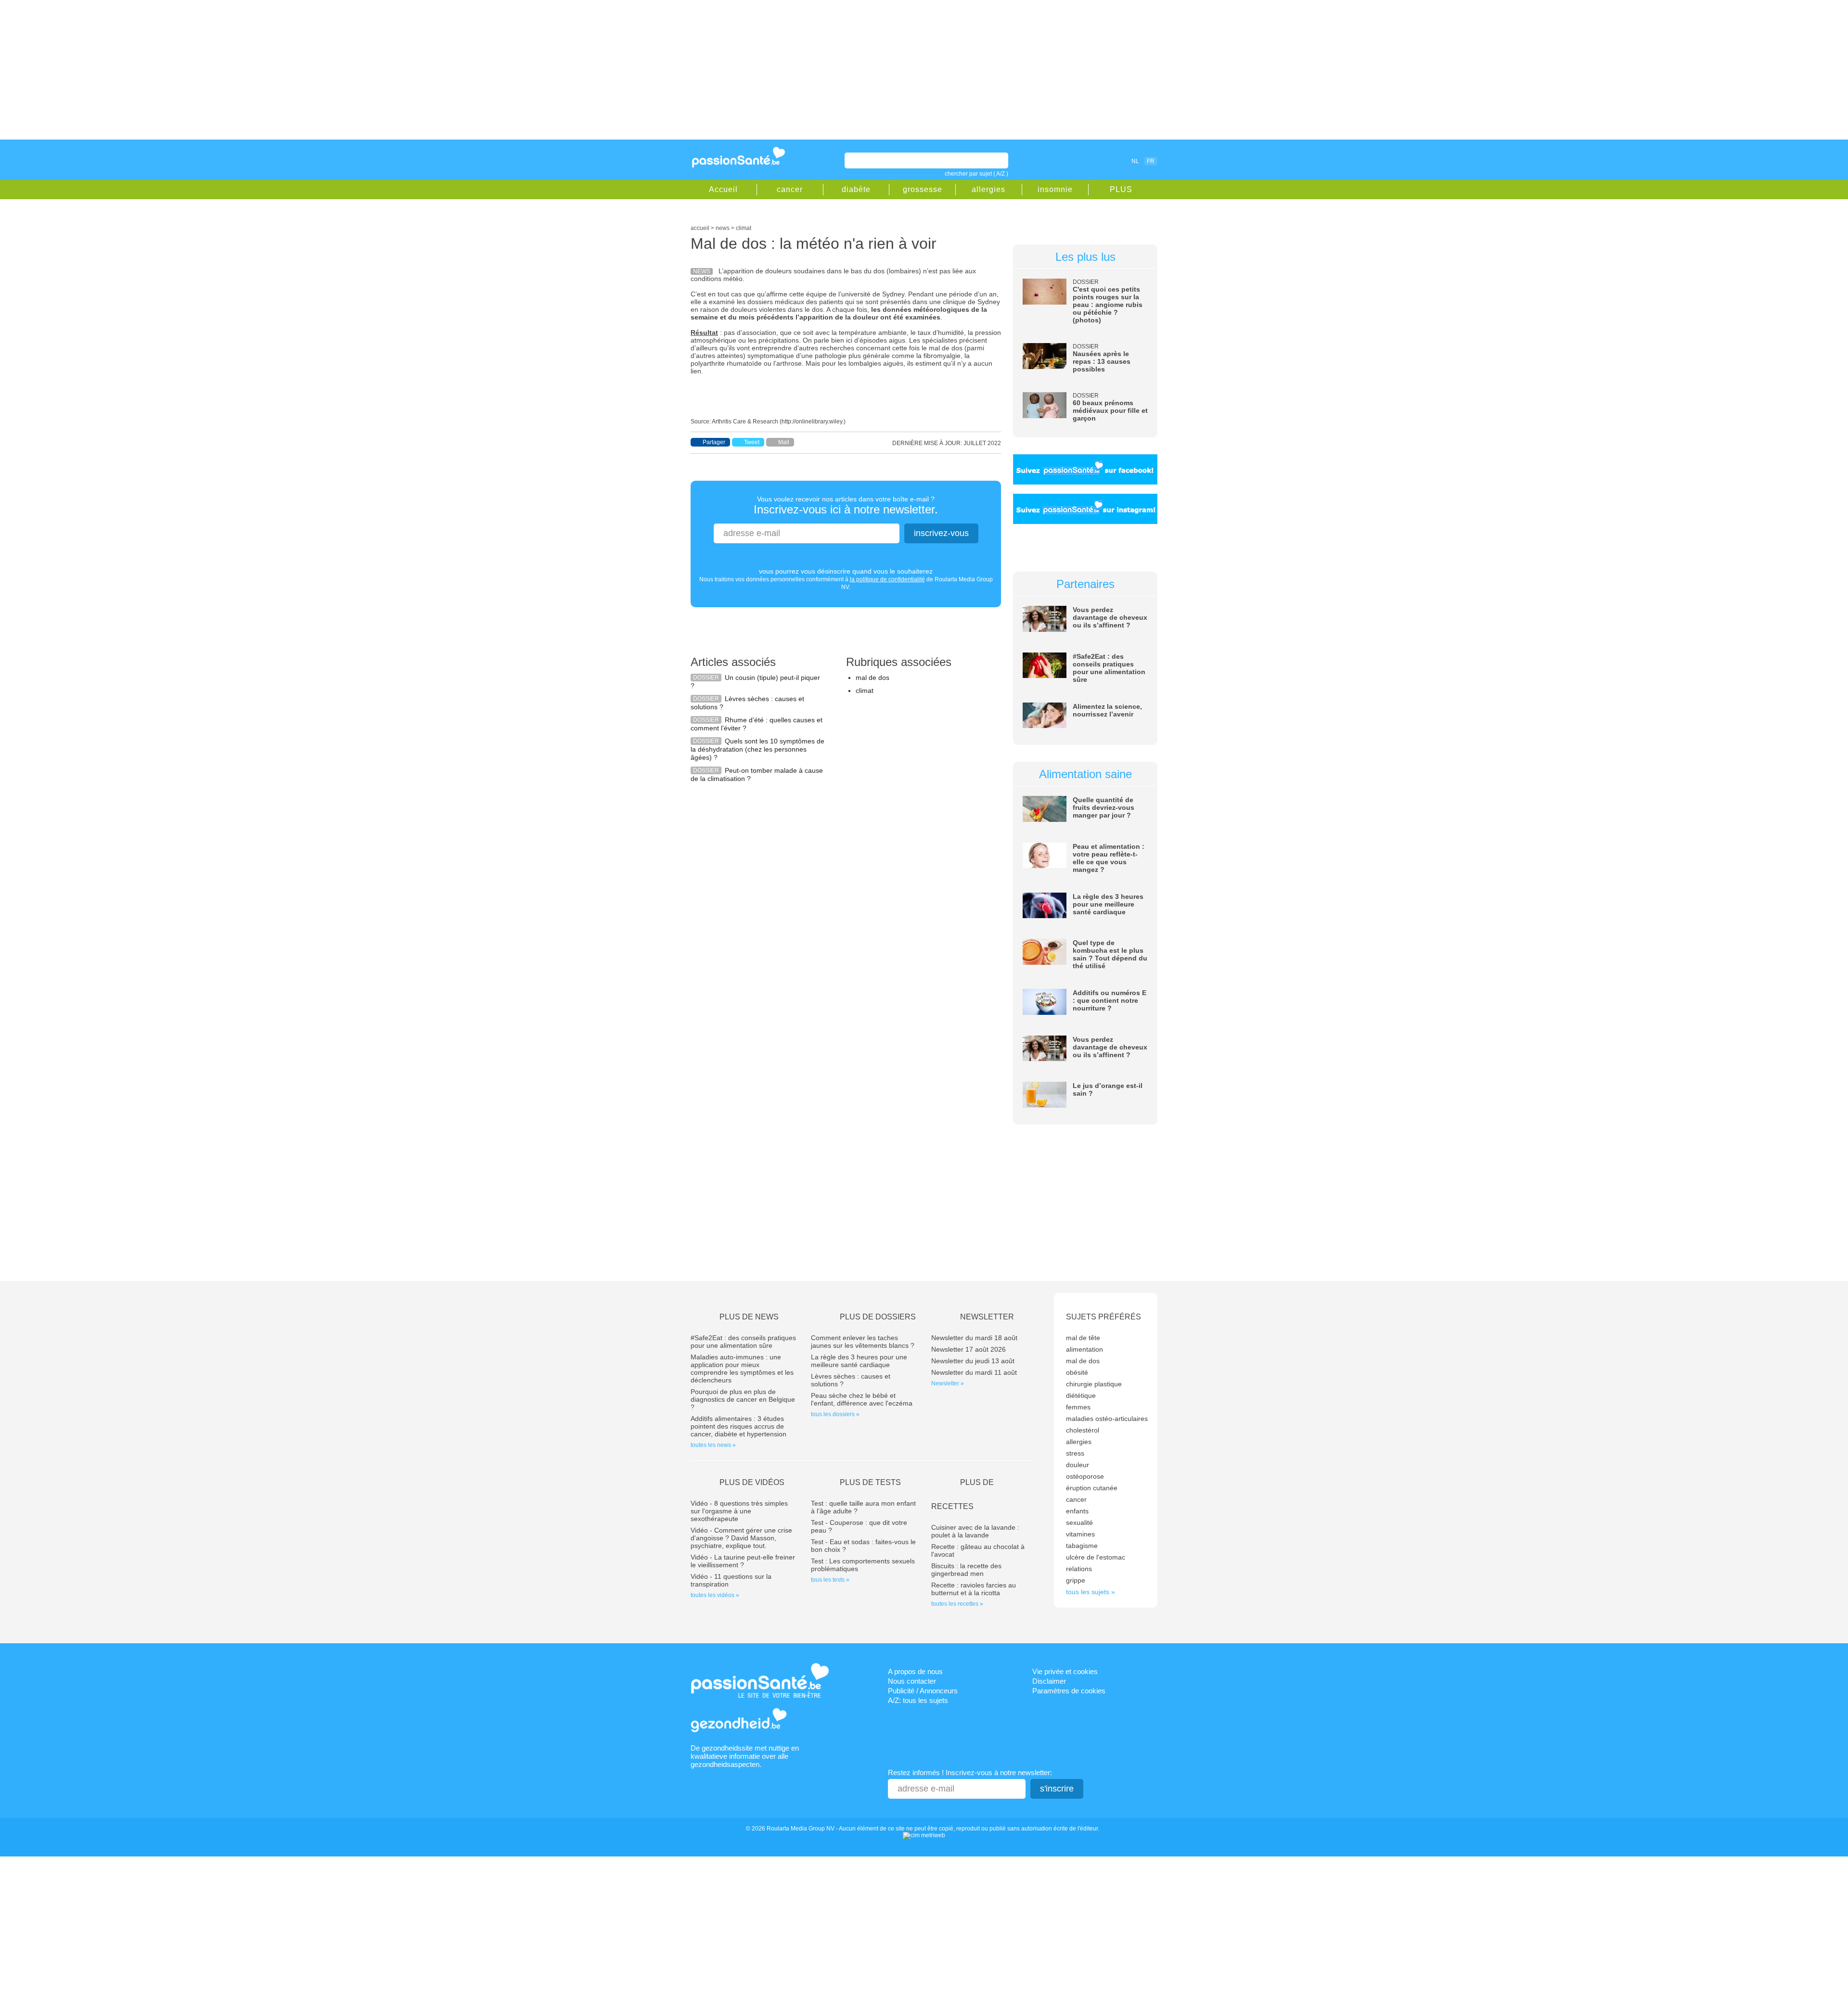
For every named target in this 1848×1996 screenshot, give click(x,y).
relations (1079, 1569)
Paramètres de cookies (1069, 1691)
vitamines (1080, 1534)
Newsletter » (948, 1383)
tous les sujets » (1091, 1592)
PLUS (1121, 189)
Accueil (723, 189)
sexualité (1079, 1523)
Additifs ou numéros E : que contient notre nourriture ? (1110, 1000)
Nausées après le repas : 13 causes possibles (1102, 361)
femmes (1078, 1407)
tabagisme (1082, 1546)
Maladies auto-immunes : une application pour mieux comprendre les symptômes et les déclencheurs (742, 1369)
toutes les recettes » (957, 1604)
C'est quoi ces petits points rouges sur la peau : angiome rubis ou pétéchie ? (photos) (1108, 305)
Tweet (752, 442)
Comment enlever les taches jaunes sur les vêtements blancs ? (863, 1342)
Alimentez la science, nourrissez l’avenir (1107, 710)
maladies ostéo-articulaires (1107, 1419)
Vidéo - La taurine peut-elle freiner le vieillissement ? (743, 1561)
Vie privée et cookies (1065, 1671)
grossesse (923, 189)
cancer (790, 189)
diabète (856, 189)
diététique (1081, 1395)
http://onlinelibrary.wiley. (813, 422)
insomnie (1055, 189)
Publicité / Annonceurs (923, 1691)
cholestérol (1083, 1430)
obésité (1077, 1372)
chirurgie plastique (1094, 1384)
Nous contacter (912, 1681)
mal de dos (873, 678)
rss (1093, 161)
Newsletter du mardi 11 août (974, 1372)
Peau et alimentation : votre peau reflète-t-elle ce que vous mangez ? (1109, 858)
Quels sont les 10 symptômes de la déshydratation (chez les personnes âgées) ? (757, 749)
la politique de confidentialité (887, 579)
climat (865, 691)
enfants (1077, 1511)
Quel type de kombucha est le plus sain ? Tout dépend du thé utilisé (1110, 954)
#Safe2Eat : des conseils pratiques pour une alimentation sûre (1109, 668)
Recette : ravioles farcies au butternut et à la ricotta (974, 1589)
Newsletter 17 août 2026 (969, 1349)
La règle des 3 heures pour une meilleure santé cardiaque (1108, 904)
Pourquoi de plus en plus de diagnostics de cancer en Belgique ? (743, 1399)
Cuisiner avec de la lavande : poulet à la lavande (975, 1531)
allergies (988, 189)
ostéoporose (1085, 1476)
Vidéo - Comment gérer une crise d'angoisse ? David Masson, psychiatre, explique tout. (741, 1538)
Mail (784, 442)
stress (1075, 1453)
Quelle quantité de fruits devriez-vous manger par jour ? (1104, 807)
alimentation (1084, 1349)
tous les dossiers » (835, 1414)
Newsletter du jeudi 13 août (973, 1361)
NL (1135, 161)
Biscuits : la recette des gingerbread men (966, 1570)
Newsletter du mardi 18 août (974, 1338)
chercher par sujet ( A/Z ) (976, 174)
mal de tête (1083, 1338)
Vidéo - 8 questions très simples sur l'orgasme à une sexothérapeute (739, 1511)
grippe (1076, 1580)
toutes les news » (713, 1445)
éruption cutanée (1092, 1488)
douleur (1078, 1465)
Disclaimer (1049, 1681)
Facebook (1080, 161)
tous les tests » (830, 1580)
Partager (714, 442)
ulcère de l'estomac (1096, 1557)
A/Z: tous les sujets (918, 1700)
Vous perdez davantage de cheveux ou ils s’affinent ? (1110, 617)
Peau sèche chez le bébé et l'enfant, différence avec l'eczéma (862, 1399)
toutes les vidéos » (715, 1595)
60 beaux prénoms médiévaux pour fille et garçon (1110, 410)
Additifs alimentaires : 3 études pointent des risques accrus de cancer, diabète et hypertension (738, 1426)
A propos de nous (915, 1671)
